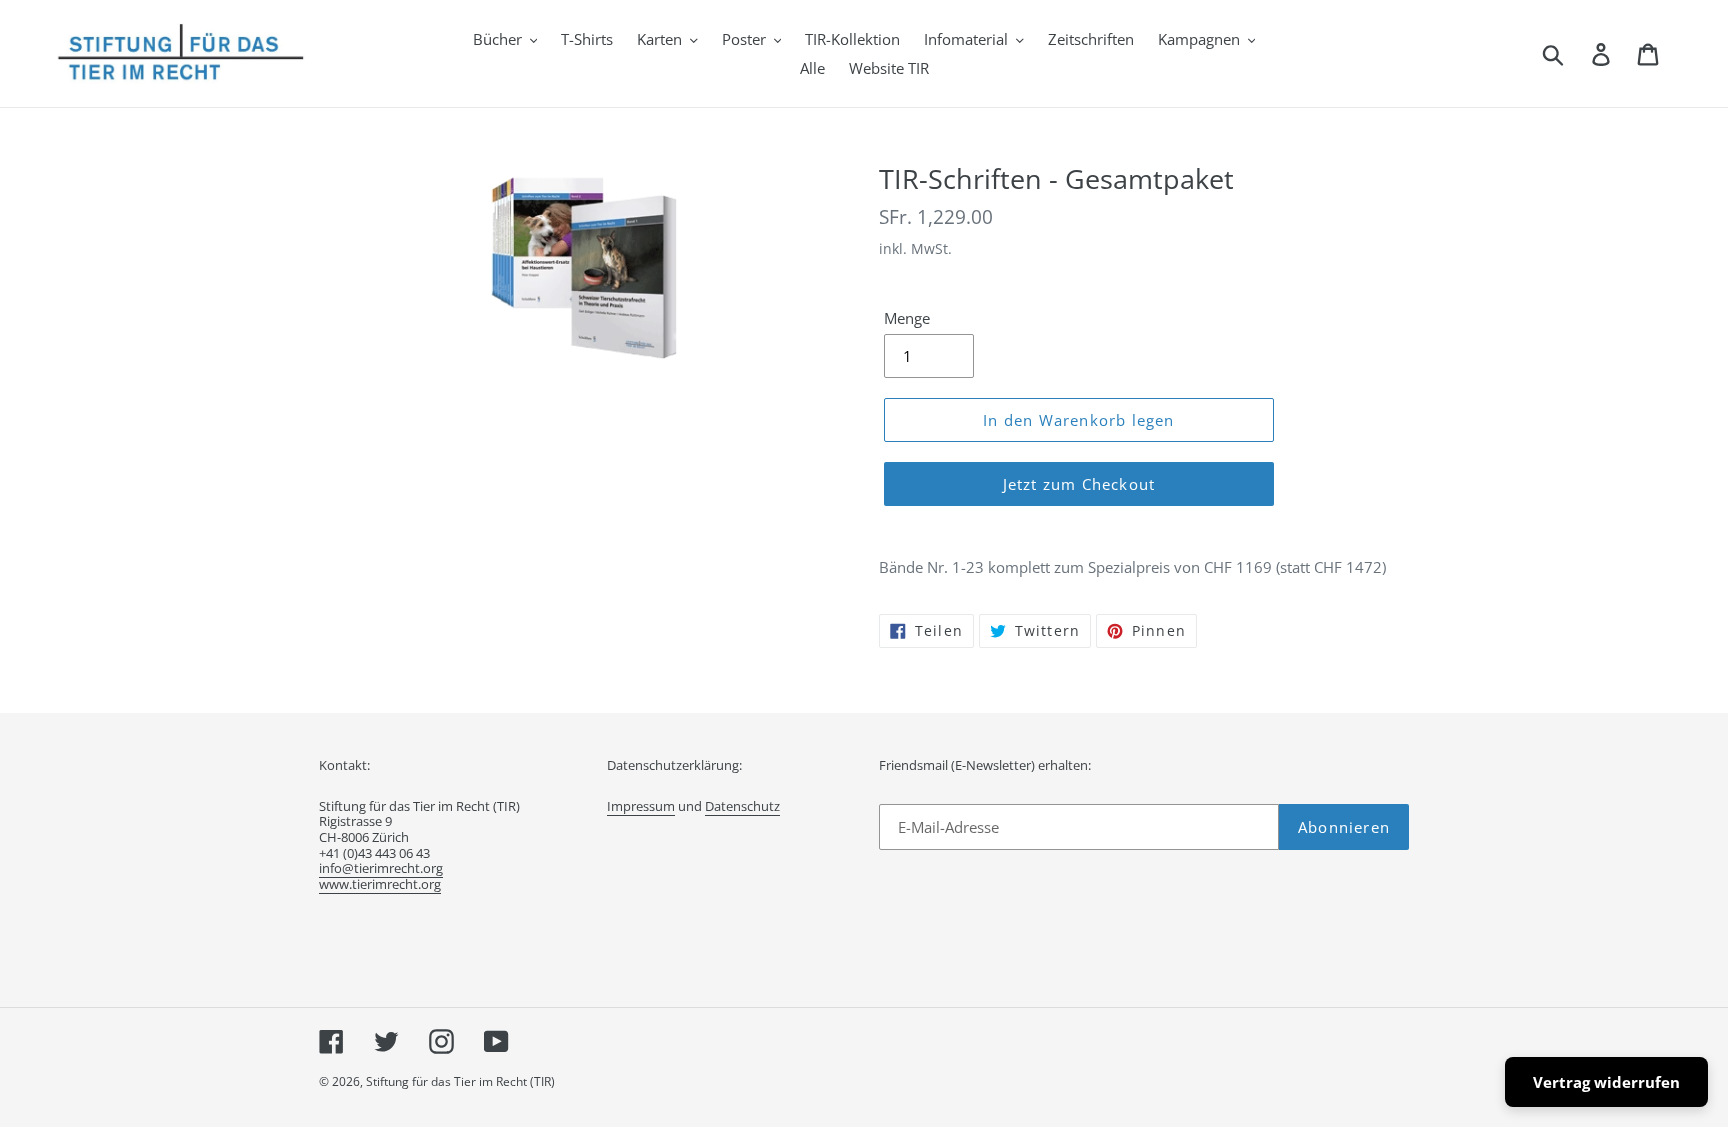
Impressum (641, 806)
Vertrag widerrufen (1606, 1082)
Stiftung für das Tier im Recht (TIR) (460, 1081)
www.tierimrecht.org (380, 884)
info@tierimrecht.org (381, 868)
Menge (907, 318)
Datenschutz (742, 806)
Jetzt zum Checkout (1079, 484)
